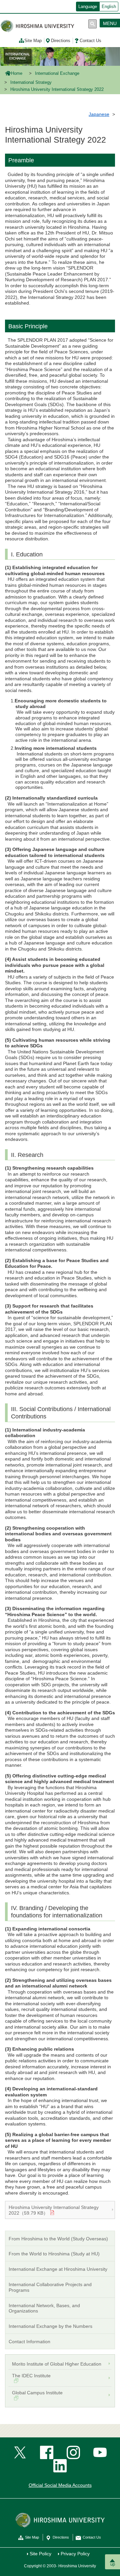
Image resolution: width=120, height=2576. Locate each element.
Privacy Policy (75, 2554)
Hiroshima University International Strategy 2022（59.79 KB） (54, 2210)
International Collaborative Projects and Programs (50, 2287)
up (113, 2564)
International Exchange (57, 73)
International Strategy (31, 82)
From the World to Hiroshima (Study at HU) (54, 2254)
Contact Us (90, 41)
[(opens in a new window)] (20, 2452)
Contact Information (29, 2342)
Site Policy (40, 2554)
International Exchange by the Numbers (50, 2326)
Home (17, 73)
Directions (61, 41)
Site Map (33, 41)
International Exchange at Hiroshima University (58, 2269)
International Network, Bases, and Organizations (44, 2308)
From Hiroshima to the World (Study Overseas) (58, 2239)
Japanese (99, 114)
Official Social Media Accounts (60, 2485)
